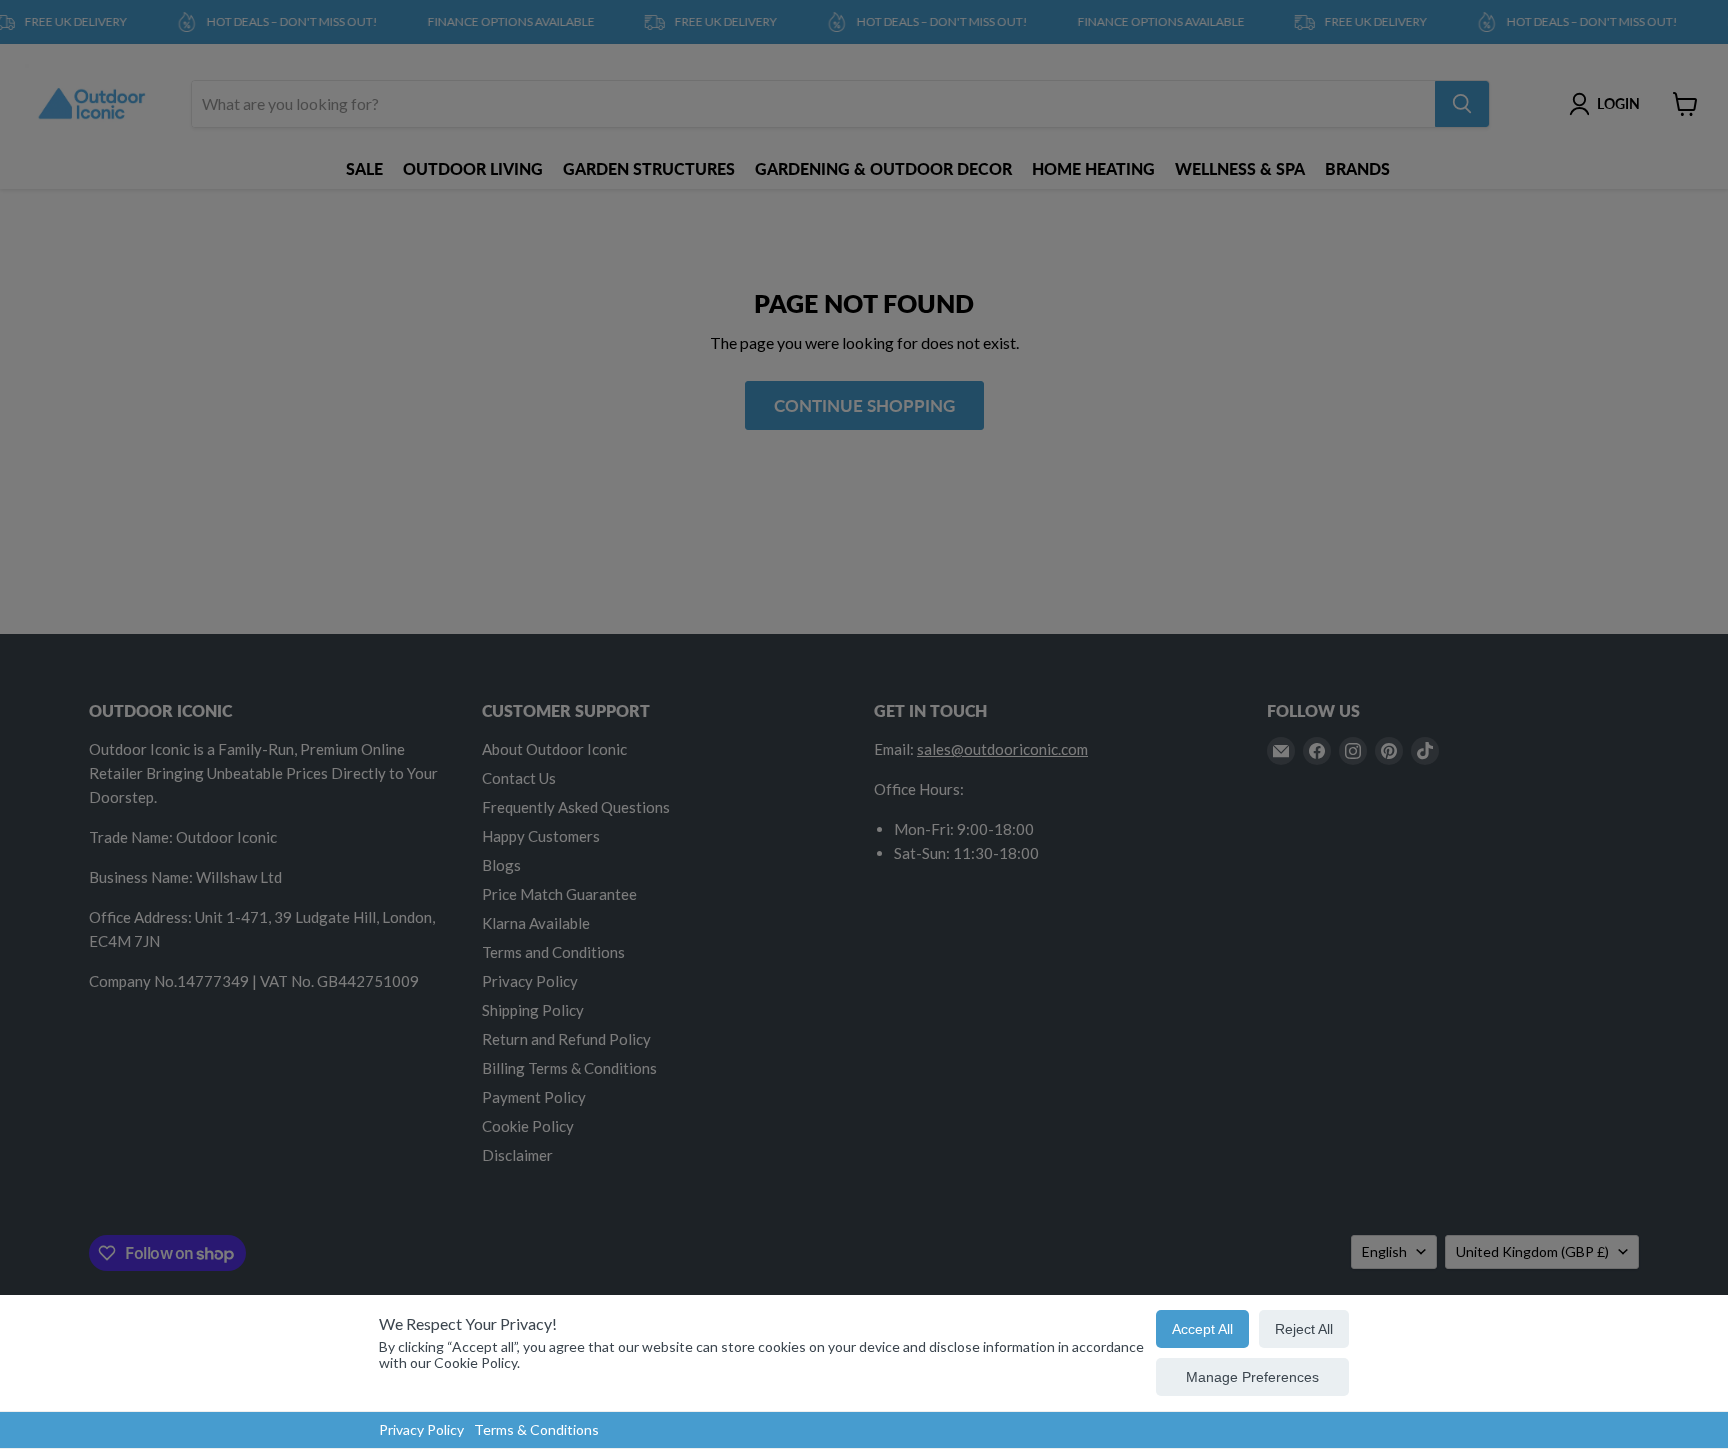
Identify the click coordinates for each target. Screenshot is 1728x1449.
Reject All (1304, 1329)
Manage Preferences (1252, 1377)
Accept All (1202, 1329)
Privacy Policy (421, 1429)
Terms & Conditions (536, 1429)
